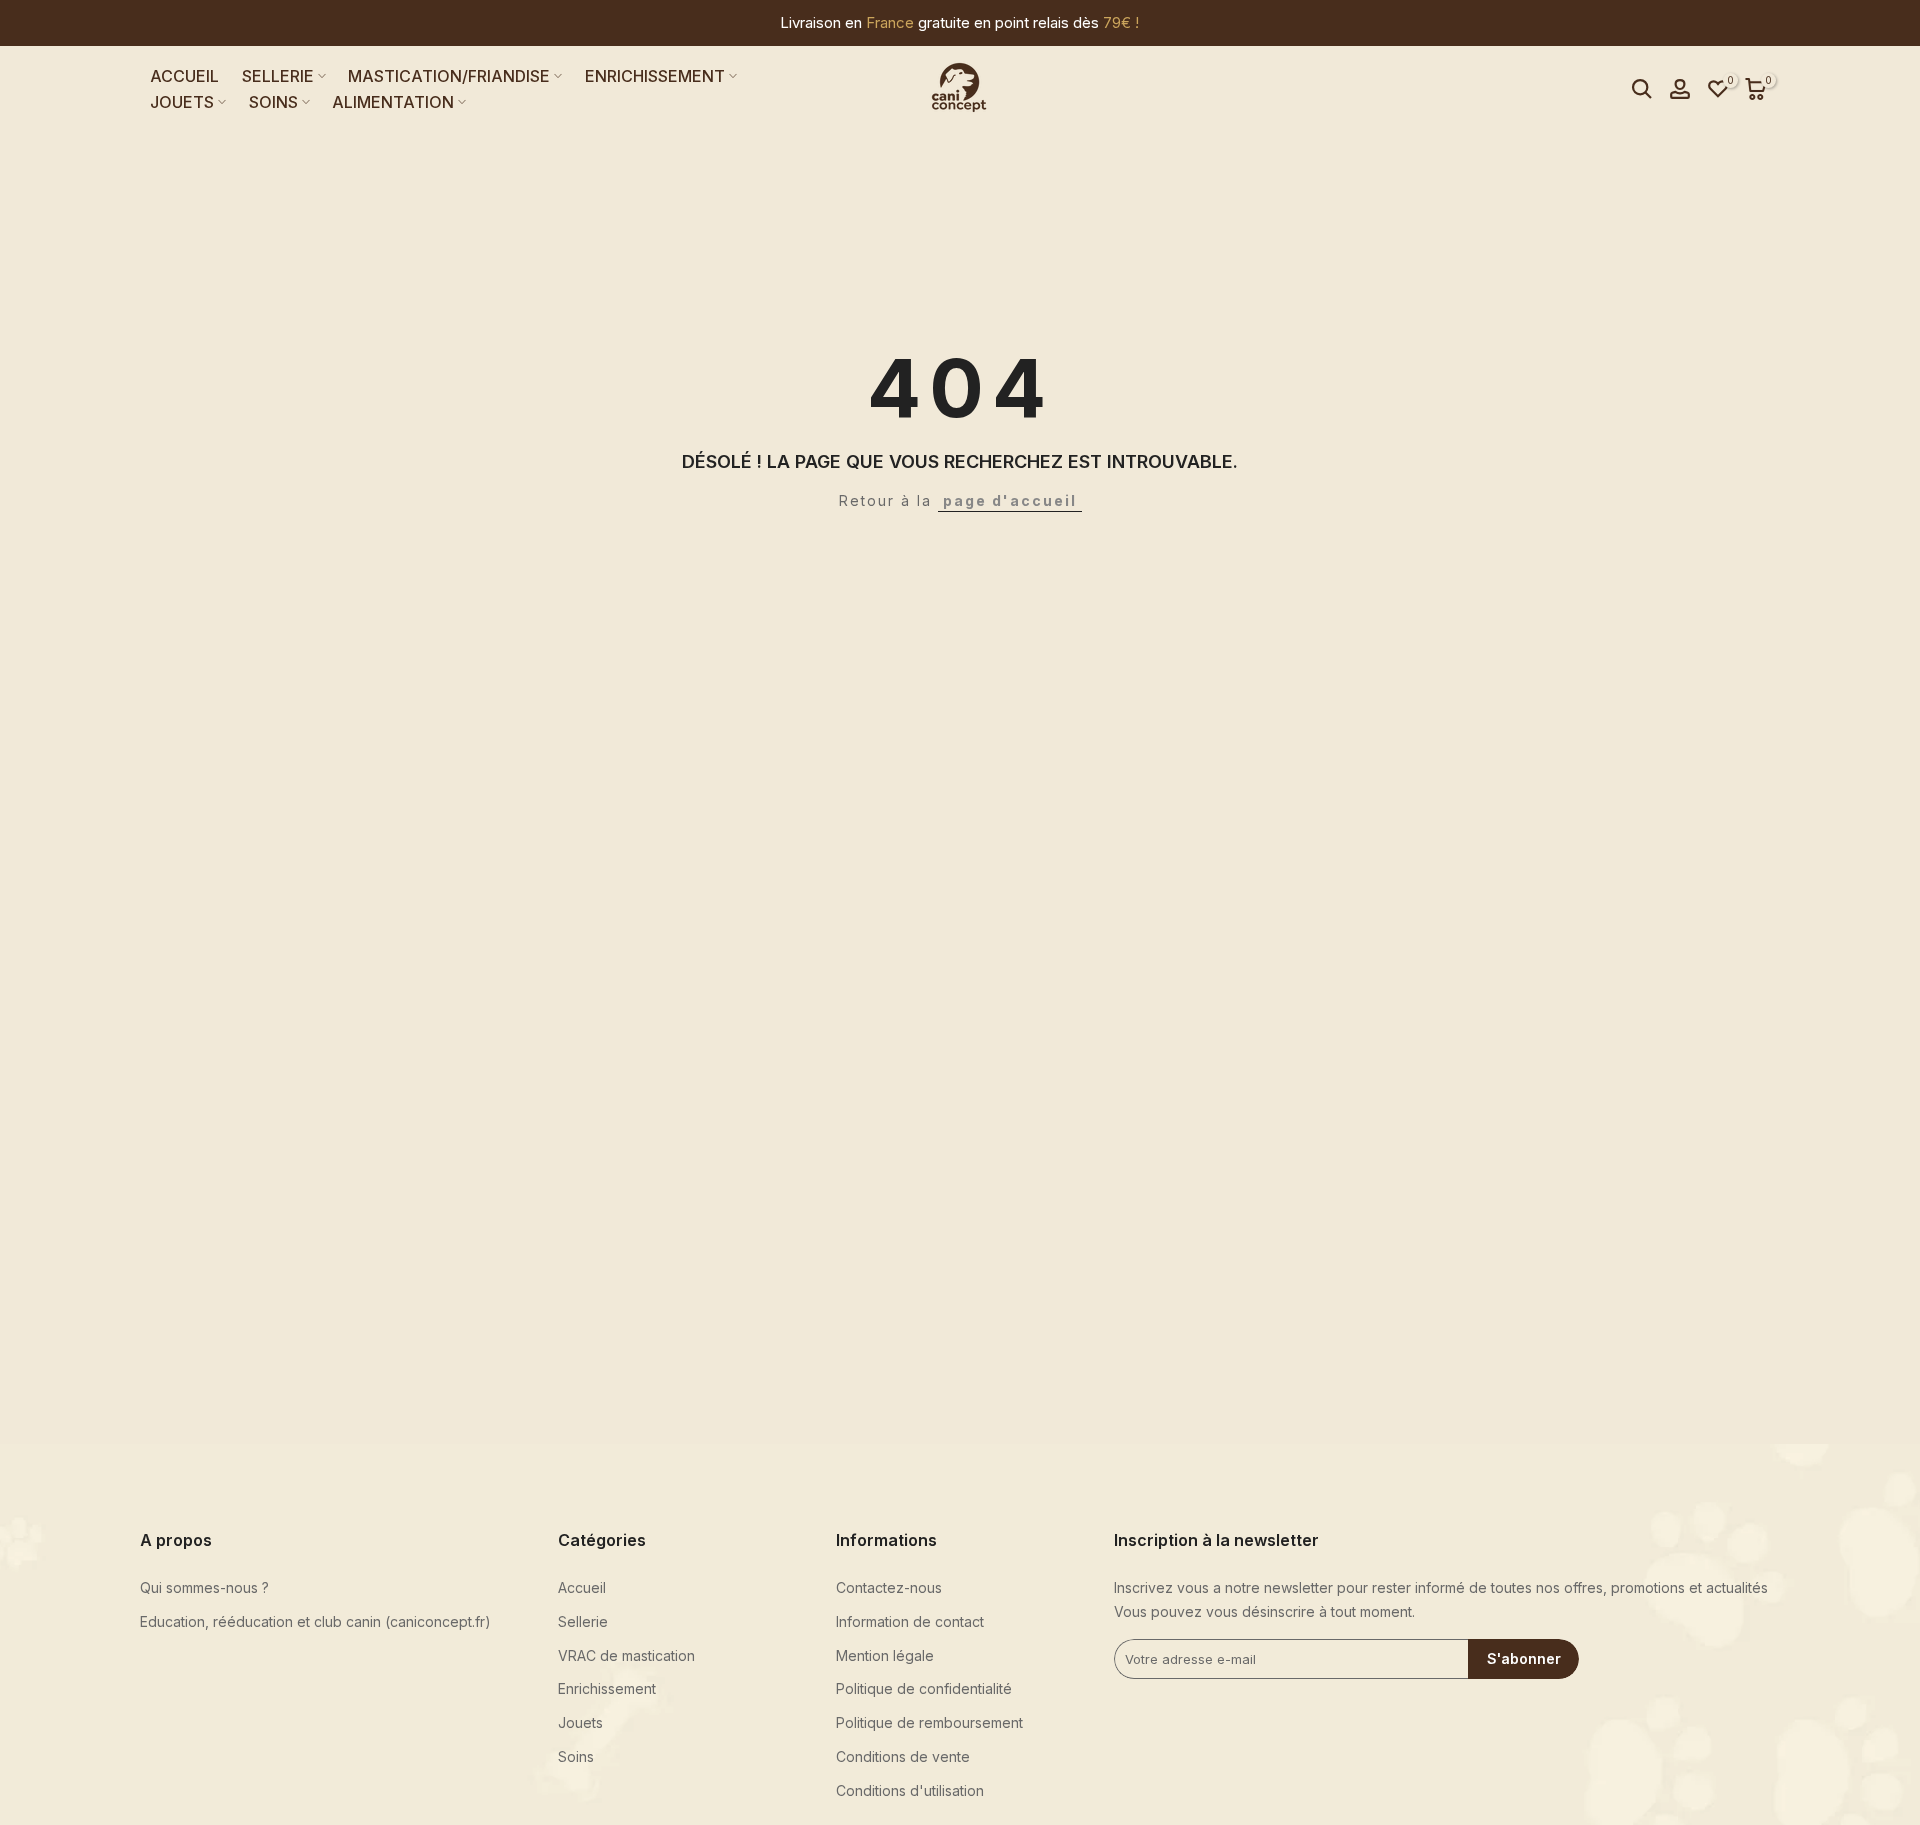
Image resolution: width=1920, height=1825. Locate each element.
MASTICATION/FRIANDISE (449, 76)
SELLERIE (278, 76)
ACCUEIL (184, 76)
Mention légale (885, 1655)
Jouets (580, 1722)
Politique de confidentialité (924, 1688)
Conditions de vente (903, 1756)
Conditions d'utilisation (910, 1790)
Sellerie (583, 1621)
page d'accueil (1010, 500)
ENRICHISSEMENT (655, 76)
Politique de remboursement (929, 1722)
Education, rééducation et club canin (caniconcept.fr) (315, 1621)
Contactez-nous (889, 1587)
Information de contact (910, 1621)
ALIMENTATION (393, 102)
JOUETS (182, 102)
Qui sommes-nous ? (204, 1587)
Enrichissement (607, 1688)
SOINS (273, 102)
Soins (576, 1756)
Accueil (582, 1587)
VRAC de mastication (626, 1655)
